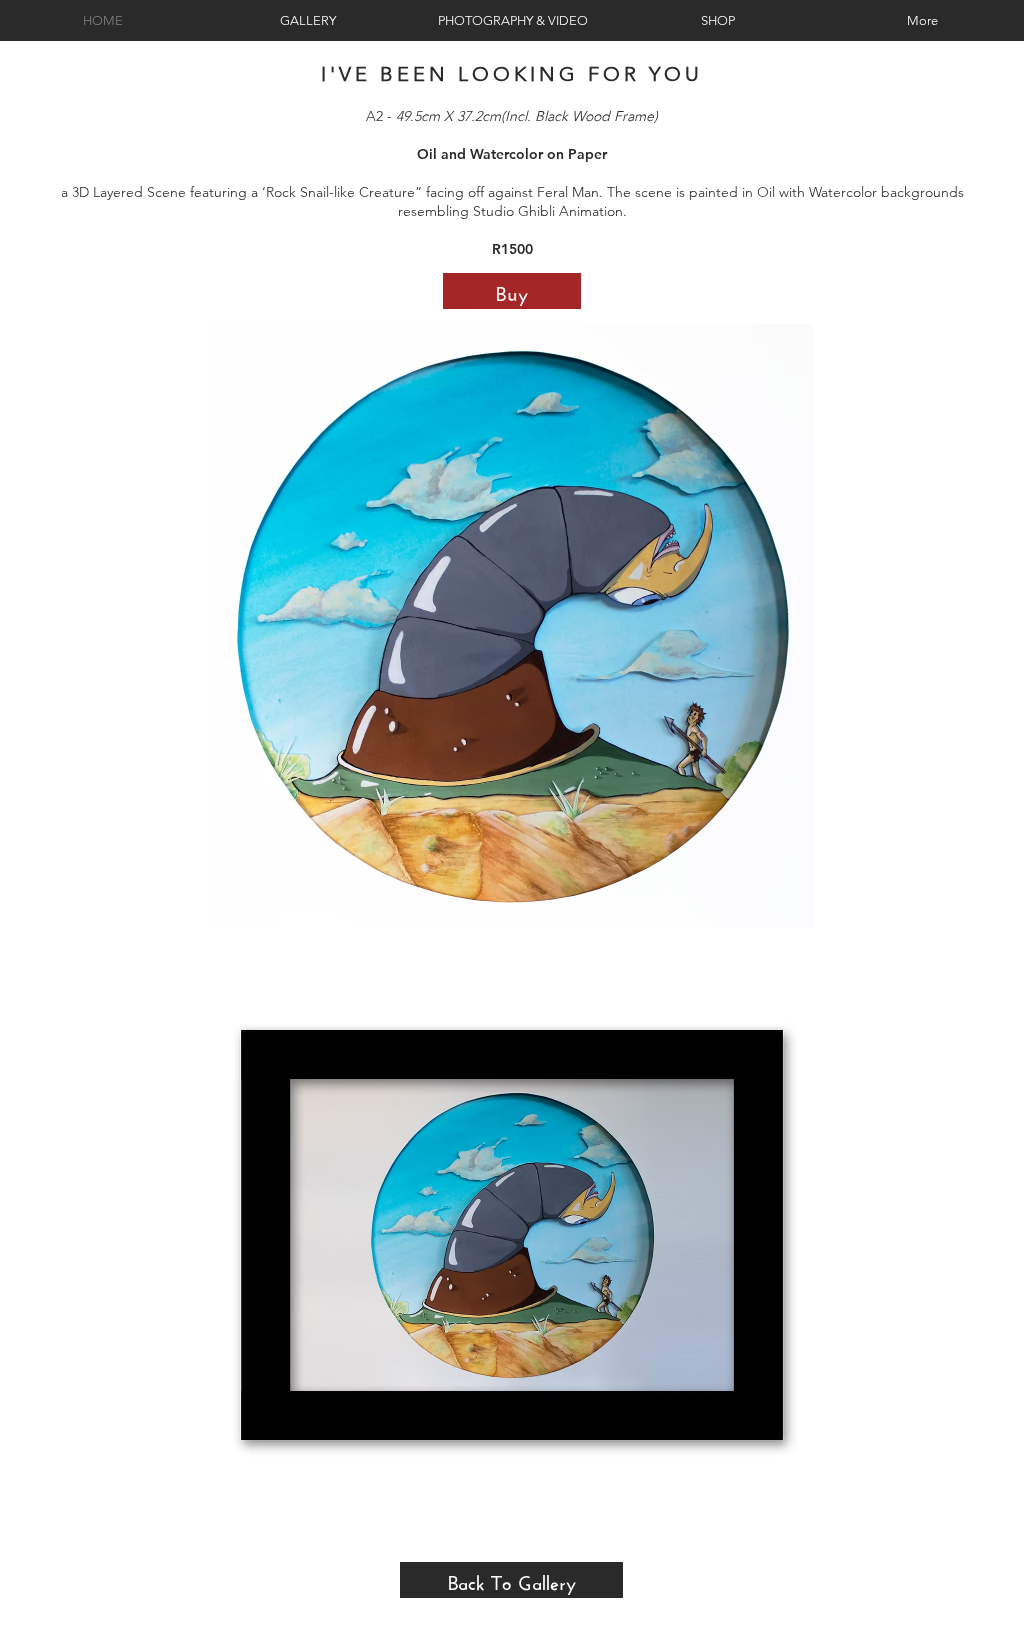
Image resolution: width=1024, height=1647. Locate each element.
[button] (512, 626)
